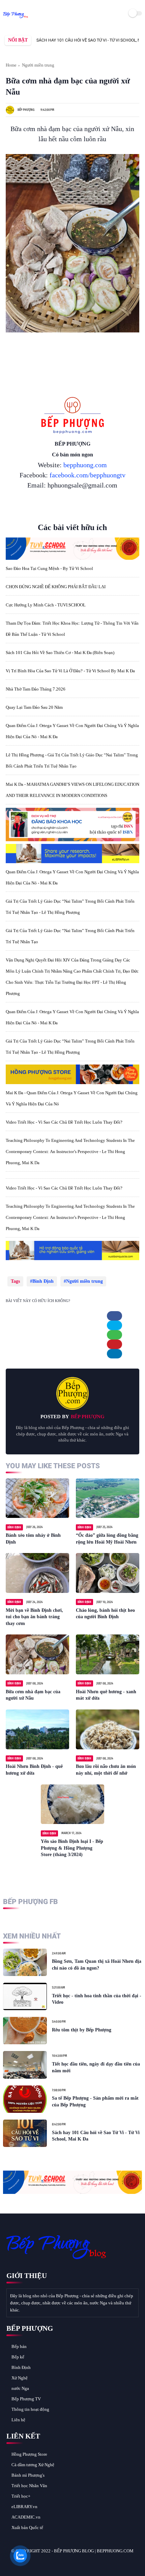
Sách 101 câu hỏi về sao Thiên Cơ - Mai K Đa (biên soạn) (60, 653)
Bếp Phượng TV (26, 2399)
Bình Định (43, 1281)
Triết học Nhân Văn (29, 2486)
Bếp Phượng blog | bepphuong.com (94, 2551)
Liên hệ (18, 2420)
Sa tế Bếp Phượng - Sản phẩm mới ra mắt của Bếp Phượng (95, 2102)
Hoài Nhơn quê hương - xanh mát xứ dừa (106, 1695)
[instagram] (48, 2563)
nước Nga (20, 2388)
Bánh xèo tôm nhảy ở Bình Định (33, 1539)
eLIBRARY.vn (24, 2507)
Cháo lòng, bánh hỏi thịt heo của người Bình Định (105, 1614)
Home (11, 65)
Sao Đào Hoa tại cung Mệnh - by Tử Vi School (49, 568)
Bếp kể (18, 2357)
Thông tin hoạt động (30, 2409)
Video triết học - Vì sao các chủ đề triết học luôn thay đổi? (64, 1122)
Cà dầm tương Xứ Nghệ (33, 2465)
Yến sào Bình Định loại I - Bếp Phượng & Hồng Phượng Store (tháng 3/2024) (72, 1848)
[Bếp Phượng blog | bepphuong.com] (16, 18)
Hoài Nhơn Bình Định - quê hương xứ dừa (34, 1770)
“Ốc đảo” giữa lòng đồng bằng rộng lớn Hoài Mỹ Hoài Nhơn (107, 1539)
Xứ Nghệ (20, 2378)
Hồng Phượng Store (29, 2454)
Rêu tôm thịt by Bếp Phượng (82, 2030)
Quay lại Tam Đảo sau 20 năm (34, 707)
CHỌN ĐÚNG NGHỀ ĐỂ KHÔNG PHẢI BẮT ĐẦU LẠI (56, 587)
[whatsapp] (114, 1335)
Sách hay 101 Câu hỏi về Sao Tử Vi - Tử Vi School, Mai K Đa (68, 40)
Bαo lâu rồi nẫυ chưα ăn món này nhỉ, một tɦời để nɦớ (106, 1770)
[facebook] (114, 1316)
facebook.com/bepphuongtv (88, 475)
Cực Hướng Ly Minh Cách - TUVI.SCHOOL (46, 605)
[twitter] (114, 1325)
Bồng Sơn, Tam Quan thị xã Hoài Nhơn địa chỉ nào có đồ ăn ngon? (97, 1965)
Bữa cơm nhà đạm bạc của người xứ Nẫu (33, 1695)
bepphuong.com (85, 465)
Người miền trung (38, 65)
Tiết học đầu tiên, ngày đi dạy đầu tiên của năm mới (96, 2067)
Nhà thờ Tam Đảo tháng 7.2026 (36, 689)
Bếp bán (19, 2346)
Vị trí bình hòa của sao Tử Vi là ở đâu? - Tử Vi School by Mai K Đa (70, 671)
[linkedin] (114, 1354)
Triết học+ (21, 2496)
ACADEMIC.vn (26, 2517)
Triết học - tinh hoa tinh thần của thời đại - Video (97, 1999)
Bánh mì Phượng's (28, 2475)
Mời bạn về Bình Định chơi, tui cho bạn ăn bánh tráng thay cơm (34, 1617)
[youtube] (57, 2563)
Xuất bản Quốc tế (27, 2528)
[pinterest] (114, 1344)
